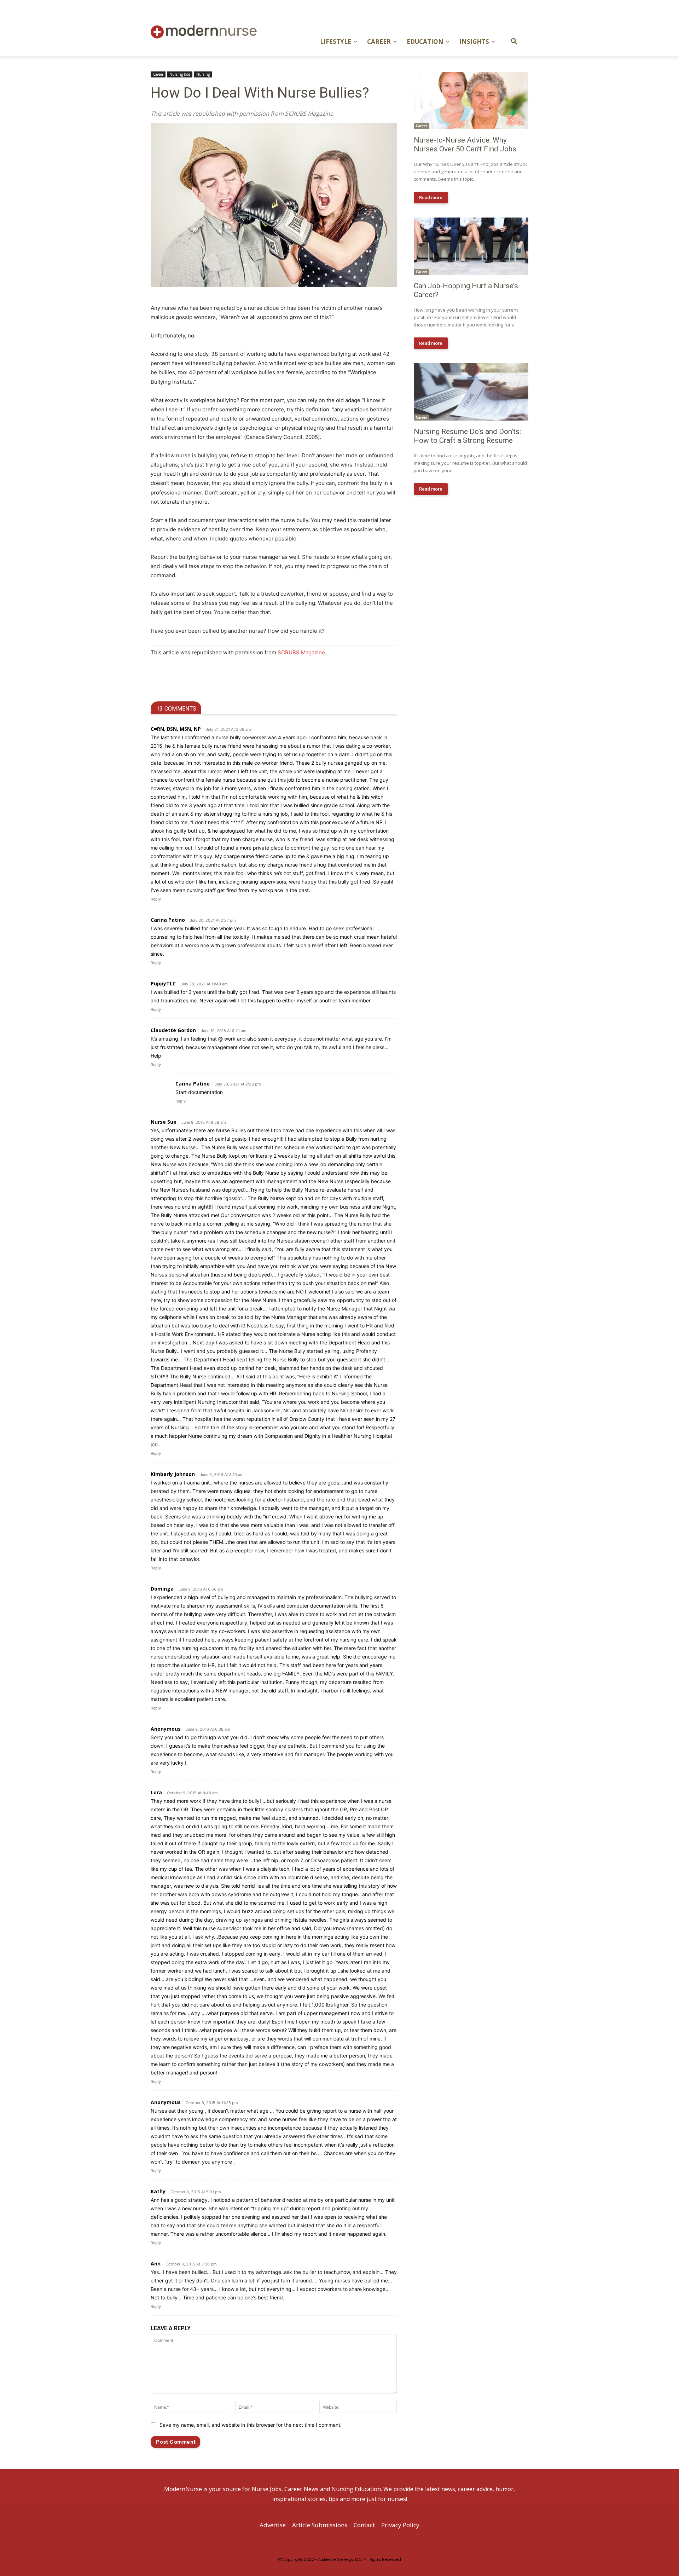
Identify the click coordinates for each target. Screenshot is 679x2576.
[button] (514, 42)
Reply (156, 899)
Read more (431, 198)
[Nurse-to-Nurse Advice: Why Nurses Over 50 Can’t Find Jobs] (471, 100)
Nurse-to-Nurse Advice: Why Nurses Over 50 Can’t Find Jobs (465, 144)
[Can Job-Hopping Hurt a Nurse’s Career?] (471, 246)
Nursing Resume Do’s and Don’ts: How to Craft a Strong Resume (467, 436)
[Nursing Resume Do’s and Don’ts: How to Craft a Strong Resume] (471, 392)
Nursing (203, 74)
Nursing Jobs (180, 74)
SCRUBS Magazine (301, 652)
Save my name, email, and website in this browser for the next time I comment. (251, 2425)
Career (158, 74)
